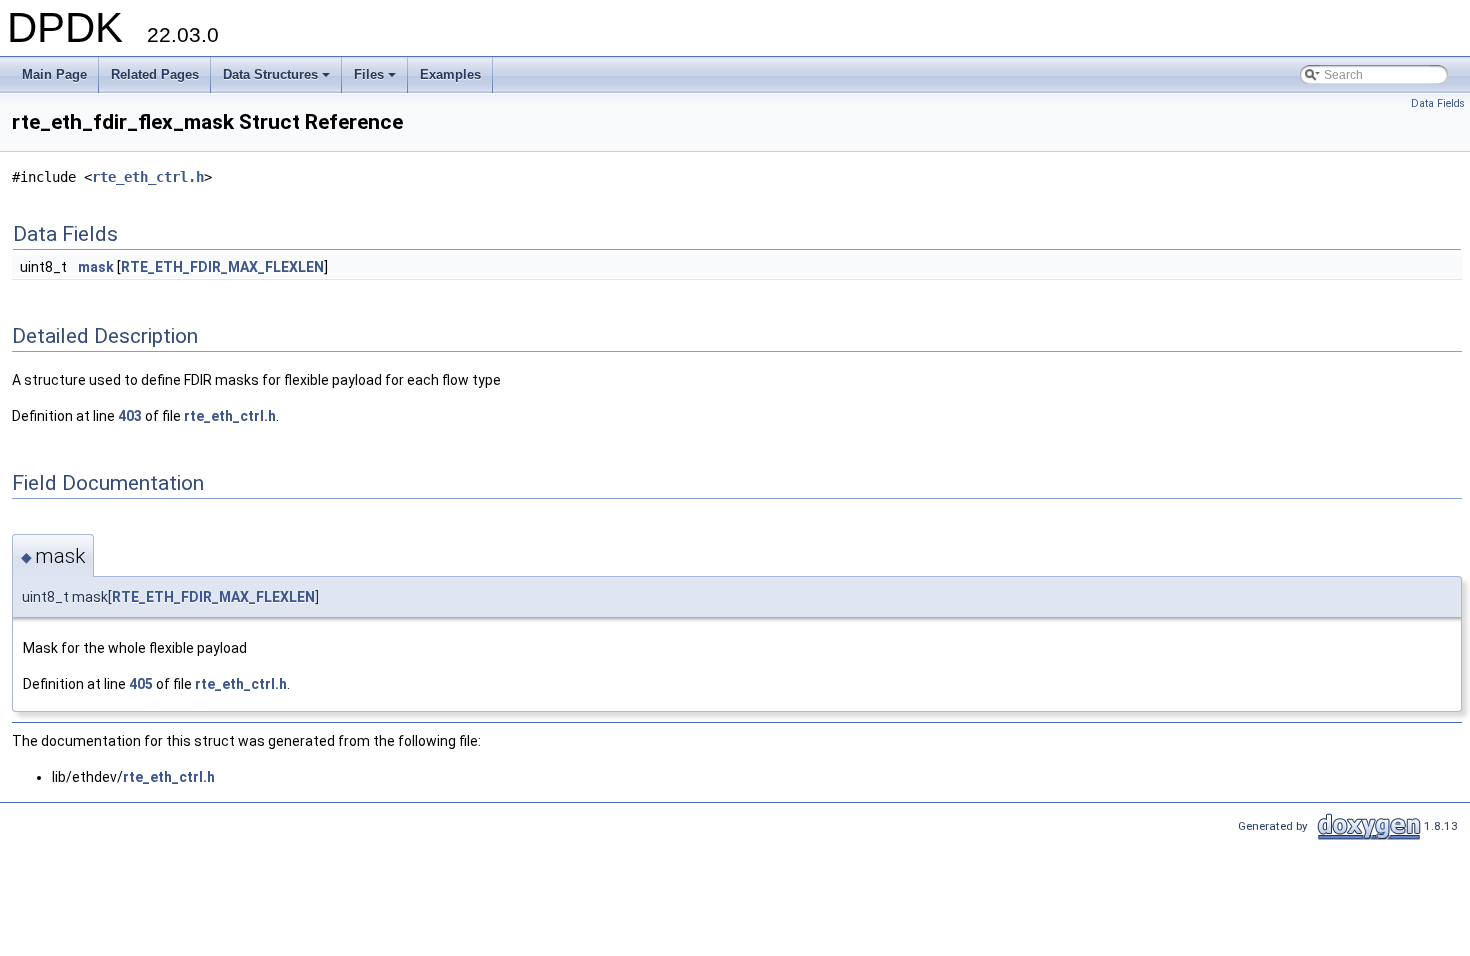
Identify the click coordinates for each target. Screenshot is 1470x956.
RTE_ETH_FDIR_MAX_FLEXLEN (222, 267)
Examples (450, 74)
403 (130, 416)
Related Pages (155, 74)
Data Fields (1438, 103)
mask (96, 267)
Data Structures (278, 80)
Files (376, 80)
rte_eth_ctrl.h (148, 177)
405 (141, 684)
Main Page (54, 74)
